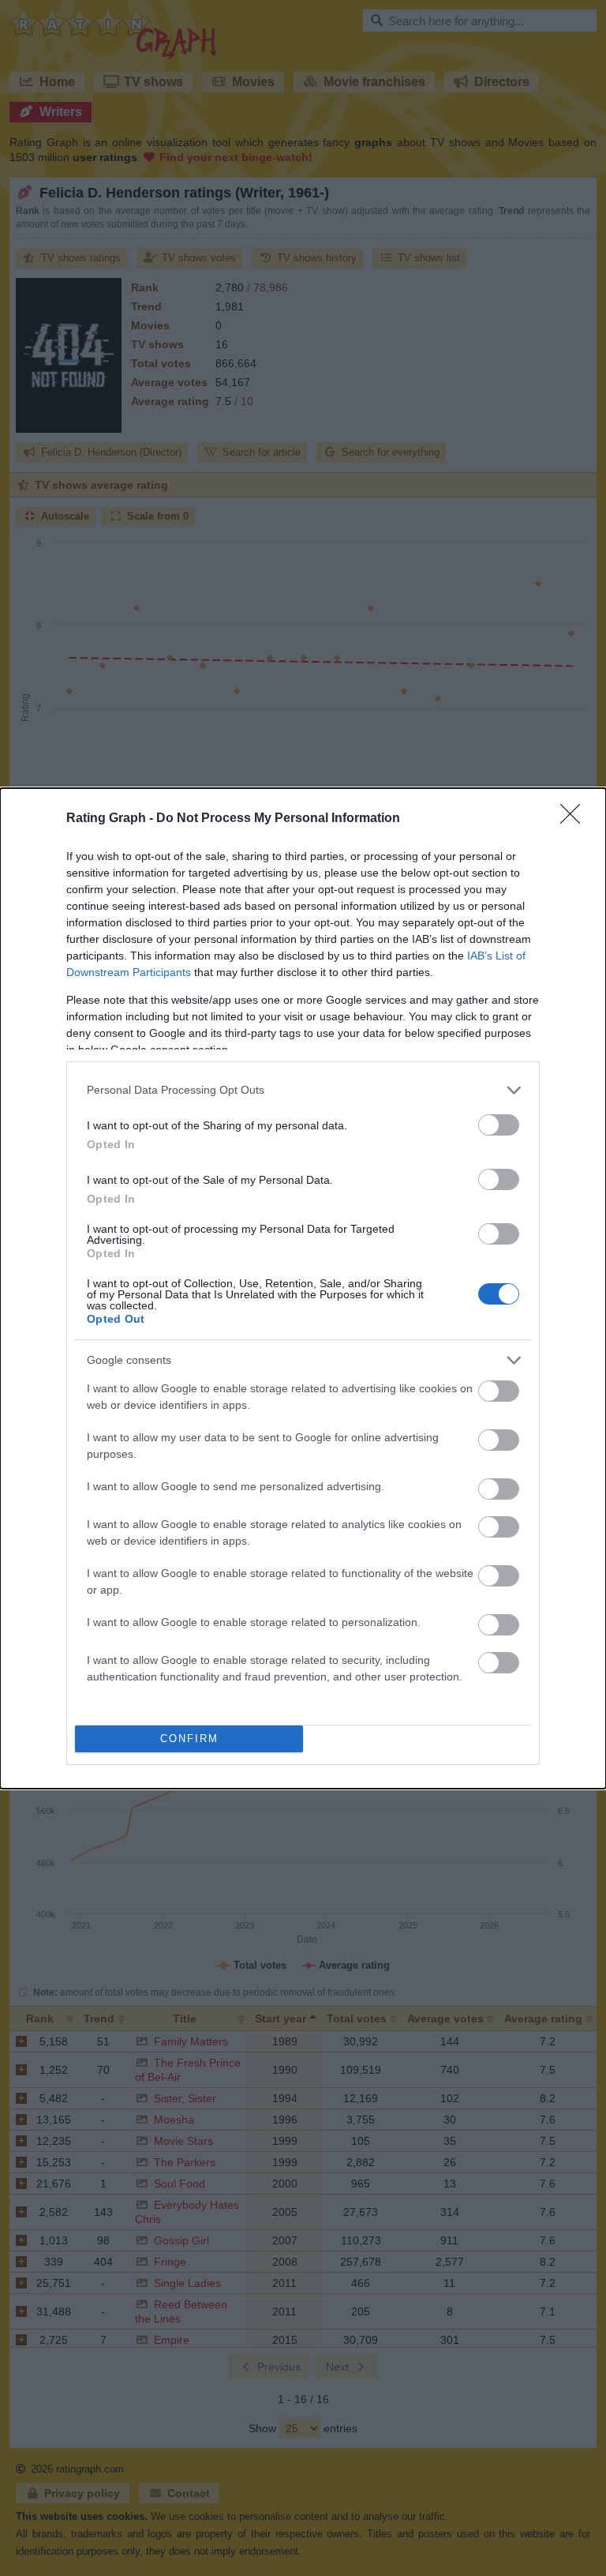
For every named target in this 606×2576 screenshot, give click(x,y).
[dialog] (303, 1288)
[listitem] (303, 1090)
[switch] (499, 1125)
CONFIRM (189, 1739)
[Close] (575, 819)
